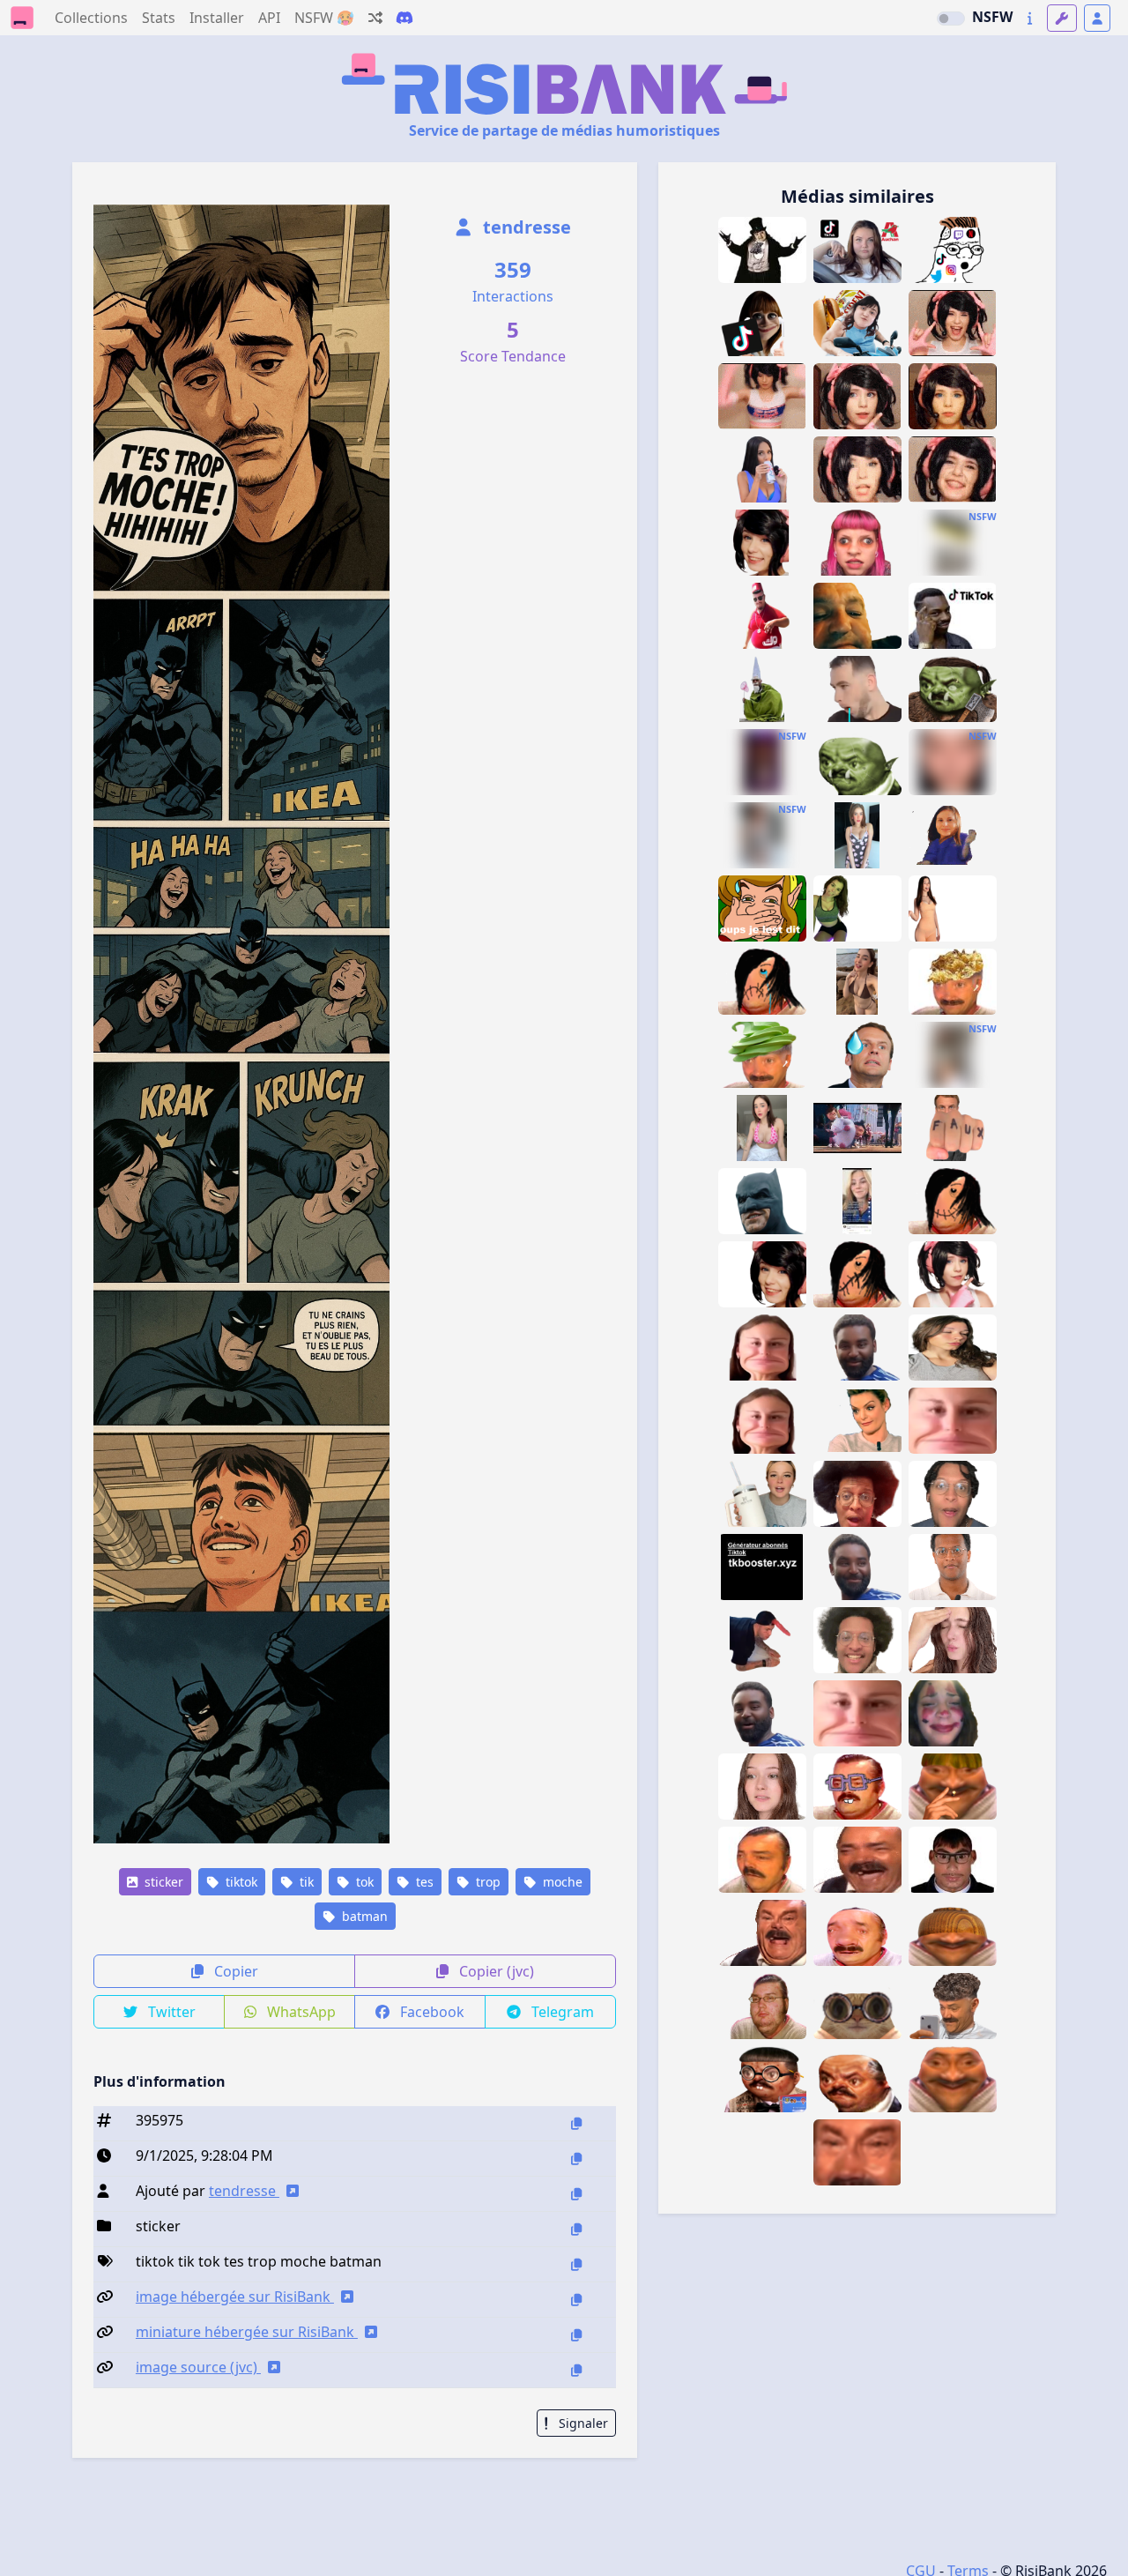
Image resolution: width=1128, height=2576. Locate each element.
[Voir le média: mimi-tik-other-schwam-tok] (953, 1421)
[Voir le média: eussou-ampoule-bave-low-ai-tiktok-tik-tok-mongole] (857, 689)
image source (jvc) (198, 2367)
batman (363, 1916)
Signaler (582, 2423)
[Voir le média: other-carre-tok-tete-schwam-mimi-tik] (762, 1348)
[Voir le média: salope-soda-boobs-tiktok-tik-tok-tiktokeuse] (762, 469)
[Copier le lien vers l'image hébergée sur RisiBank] (576, 2300)
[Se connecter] (1097, 18)
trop (486, 1882)
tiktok (240, 1882)
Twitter (170, 2012)
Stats (159, 18)
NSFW (992, 17)
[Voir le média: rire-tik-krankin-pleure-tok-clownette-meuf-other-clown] (953, 1713)
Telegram (561, 2012)
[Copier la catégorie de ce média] (576, 2229)
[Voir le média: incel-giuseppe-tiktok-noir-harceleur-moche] (762, 1713)
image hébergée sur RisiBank (235, 2297)
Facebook (430, 2012)
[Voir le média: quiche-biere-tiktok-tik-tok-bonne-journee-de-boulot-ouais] (857, 616)
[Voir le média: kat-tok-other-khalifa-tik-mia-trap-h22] (762, 1274)
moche (561, 1882)
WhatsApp (300, 2012)
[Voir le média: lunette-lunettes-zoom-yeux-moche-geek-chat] (857, 2006)
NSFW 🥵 (324, 18)
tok (363, 1882)
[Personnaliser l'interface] (1062, 18)
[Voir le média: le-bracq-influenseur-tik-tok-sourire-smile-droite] (953, 1567)
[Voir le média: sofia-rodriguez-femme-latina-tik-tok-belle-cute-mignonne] (857, 982)
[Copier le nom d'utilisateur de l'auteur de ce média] (576, 2194)
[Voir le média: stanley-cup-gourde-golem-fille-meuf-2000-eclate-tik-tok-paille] (762, 1494)
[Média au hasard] (375, 18)
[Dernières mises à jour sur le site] (1030, 18)
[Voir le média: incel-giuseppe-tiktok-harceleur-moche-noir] (857, 1348)
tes (423, 1882)
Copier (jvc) (495, 1971)
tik (305, 1882)
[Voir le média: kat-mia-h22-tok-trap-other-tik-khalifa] (953, 1274)
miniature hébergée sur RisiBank (247, 2332)
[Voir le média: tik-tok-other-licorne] (762, 1640)
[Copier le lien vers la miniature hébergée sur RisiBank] (576, 2335)
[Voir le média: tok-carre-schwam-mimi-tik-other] (857, 1713)
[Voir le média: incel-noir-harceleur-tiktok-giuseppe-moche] (857, 1567)
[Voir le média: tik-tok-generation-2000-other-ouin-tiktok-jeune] (953, 616)
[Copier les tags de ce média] (576, 2264)
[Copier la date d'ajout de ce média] (576, 2159)
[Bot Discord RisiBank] (404, 18)
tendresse (525, 227)
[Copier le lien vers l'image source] (576, 2370)
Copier (234, 1971)
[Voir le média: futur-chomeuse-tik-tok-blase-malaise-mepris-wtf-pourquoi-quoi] (762, 1787)
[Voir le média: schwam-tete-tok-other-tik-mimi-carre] (762, 1421)
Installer (217, 18)
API (269, 18)
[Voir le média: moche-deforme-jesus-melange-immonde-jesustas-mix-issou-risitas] (762, 1933)
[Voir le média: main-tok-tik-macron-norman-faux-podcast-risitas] (953, 1128)
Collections (91, 18)
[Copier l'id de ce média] (576, 2123)
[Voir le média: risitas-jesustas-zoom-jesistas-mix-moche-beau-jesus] (857, 2152)
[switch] (951, 19)
